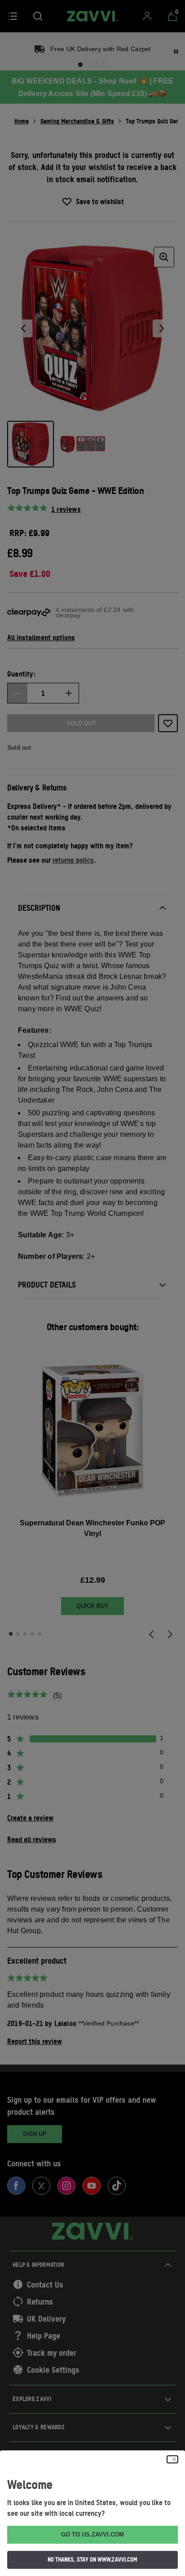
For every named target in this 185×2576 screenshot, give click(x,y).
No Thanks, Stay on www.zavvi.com (92, 2559)
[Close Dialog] (172, 2459)
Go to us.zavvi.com (92, 2535)
